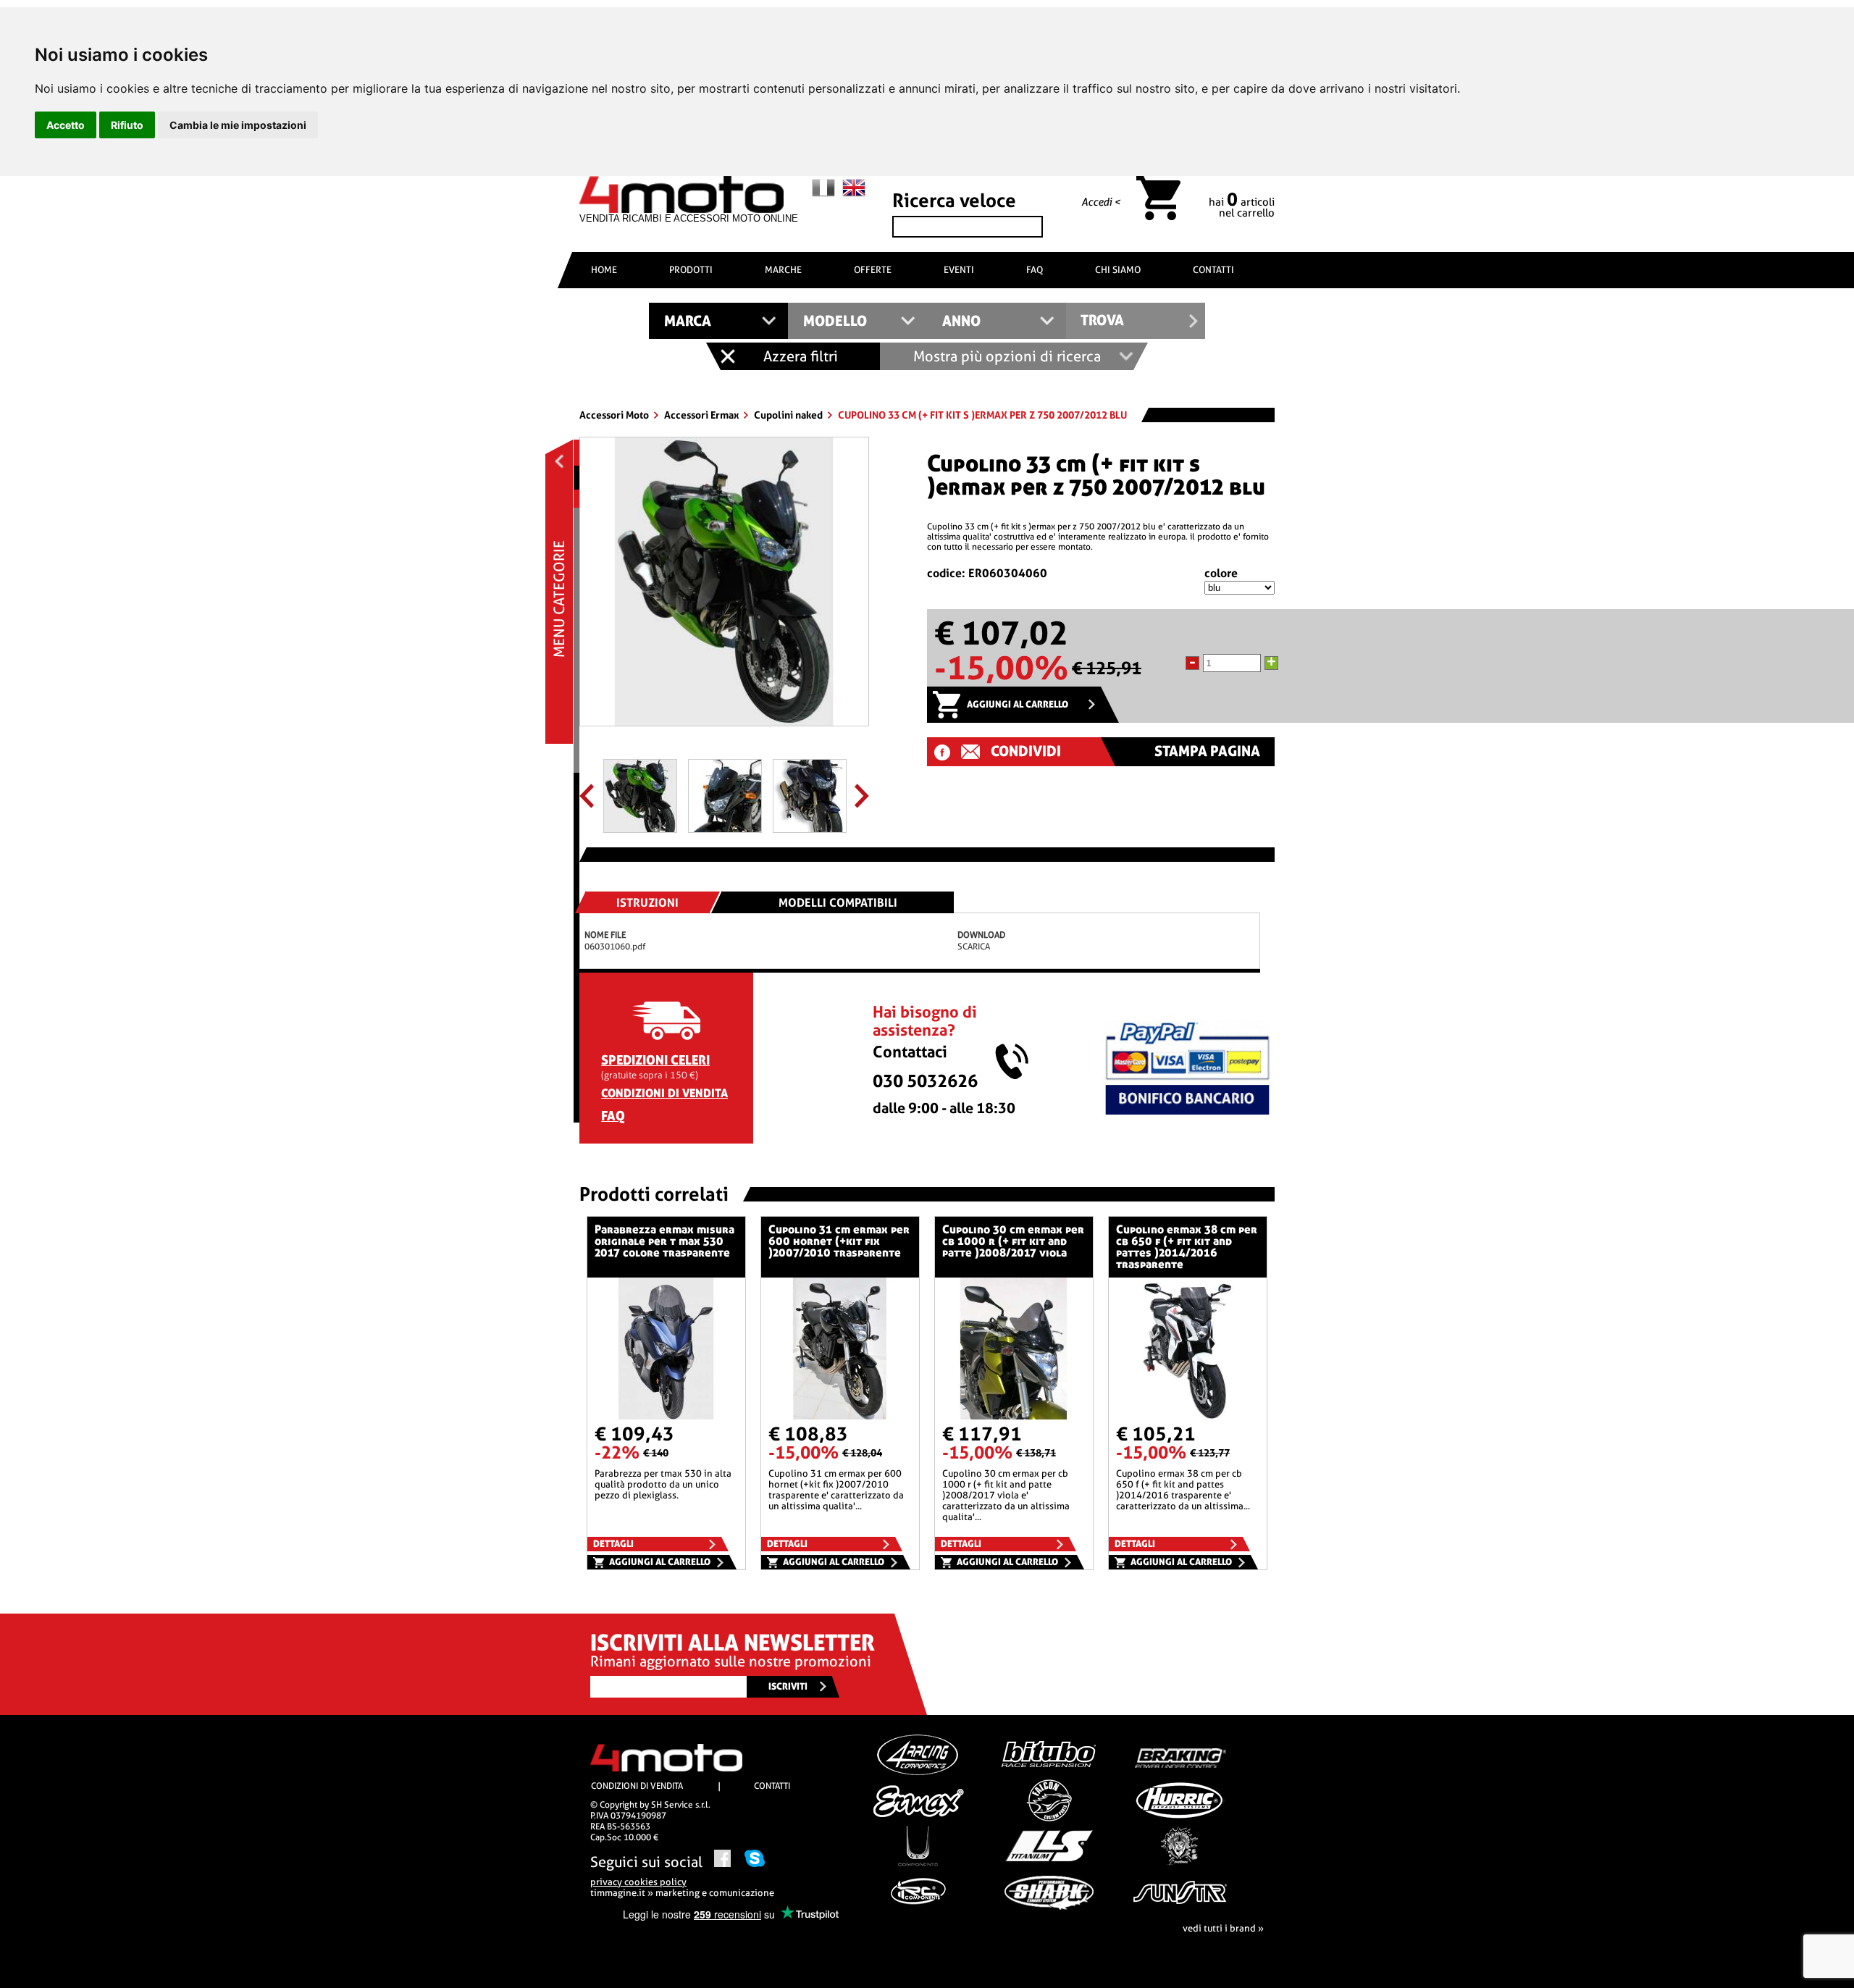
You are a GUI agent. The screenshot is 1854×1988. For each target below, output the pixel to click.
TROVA (1102, 320)
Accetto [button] (66, 125)
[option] (724, 587)
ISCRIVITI (788, 1686)
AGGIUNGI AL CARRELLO (1018, 704)
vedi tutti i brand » (1223, 1928)
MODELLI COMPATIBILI (838, 903)
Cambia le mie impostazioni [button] (238, 125)
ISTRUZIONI (647, 903)
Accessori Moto (615, 415)
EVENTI (959, 270)
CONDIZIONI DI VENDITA (664, 1093)
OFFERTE (873, 270)
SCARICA (974, 947)
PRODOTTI (691, 270)
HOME (604, 270)
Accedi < (1101, 202)
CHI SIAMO (1118, 270)
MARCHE (783, 270)
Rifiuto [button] (127, 125)
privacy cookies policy (638, 1882)
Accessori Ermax (702, 415)
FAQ (1035, 270)
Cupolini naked (789, 415)
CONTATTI (1213, 270)
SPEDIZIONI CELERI (655, 1060)
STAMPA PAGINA (1207, 751)
